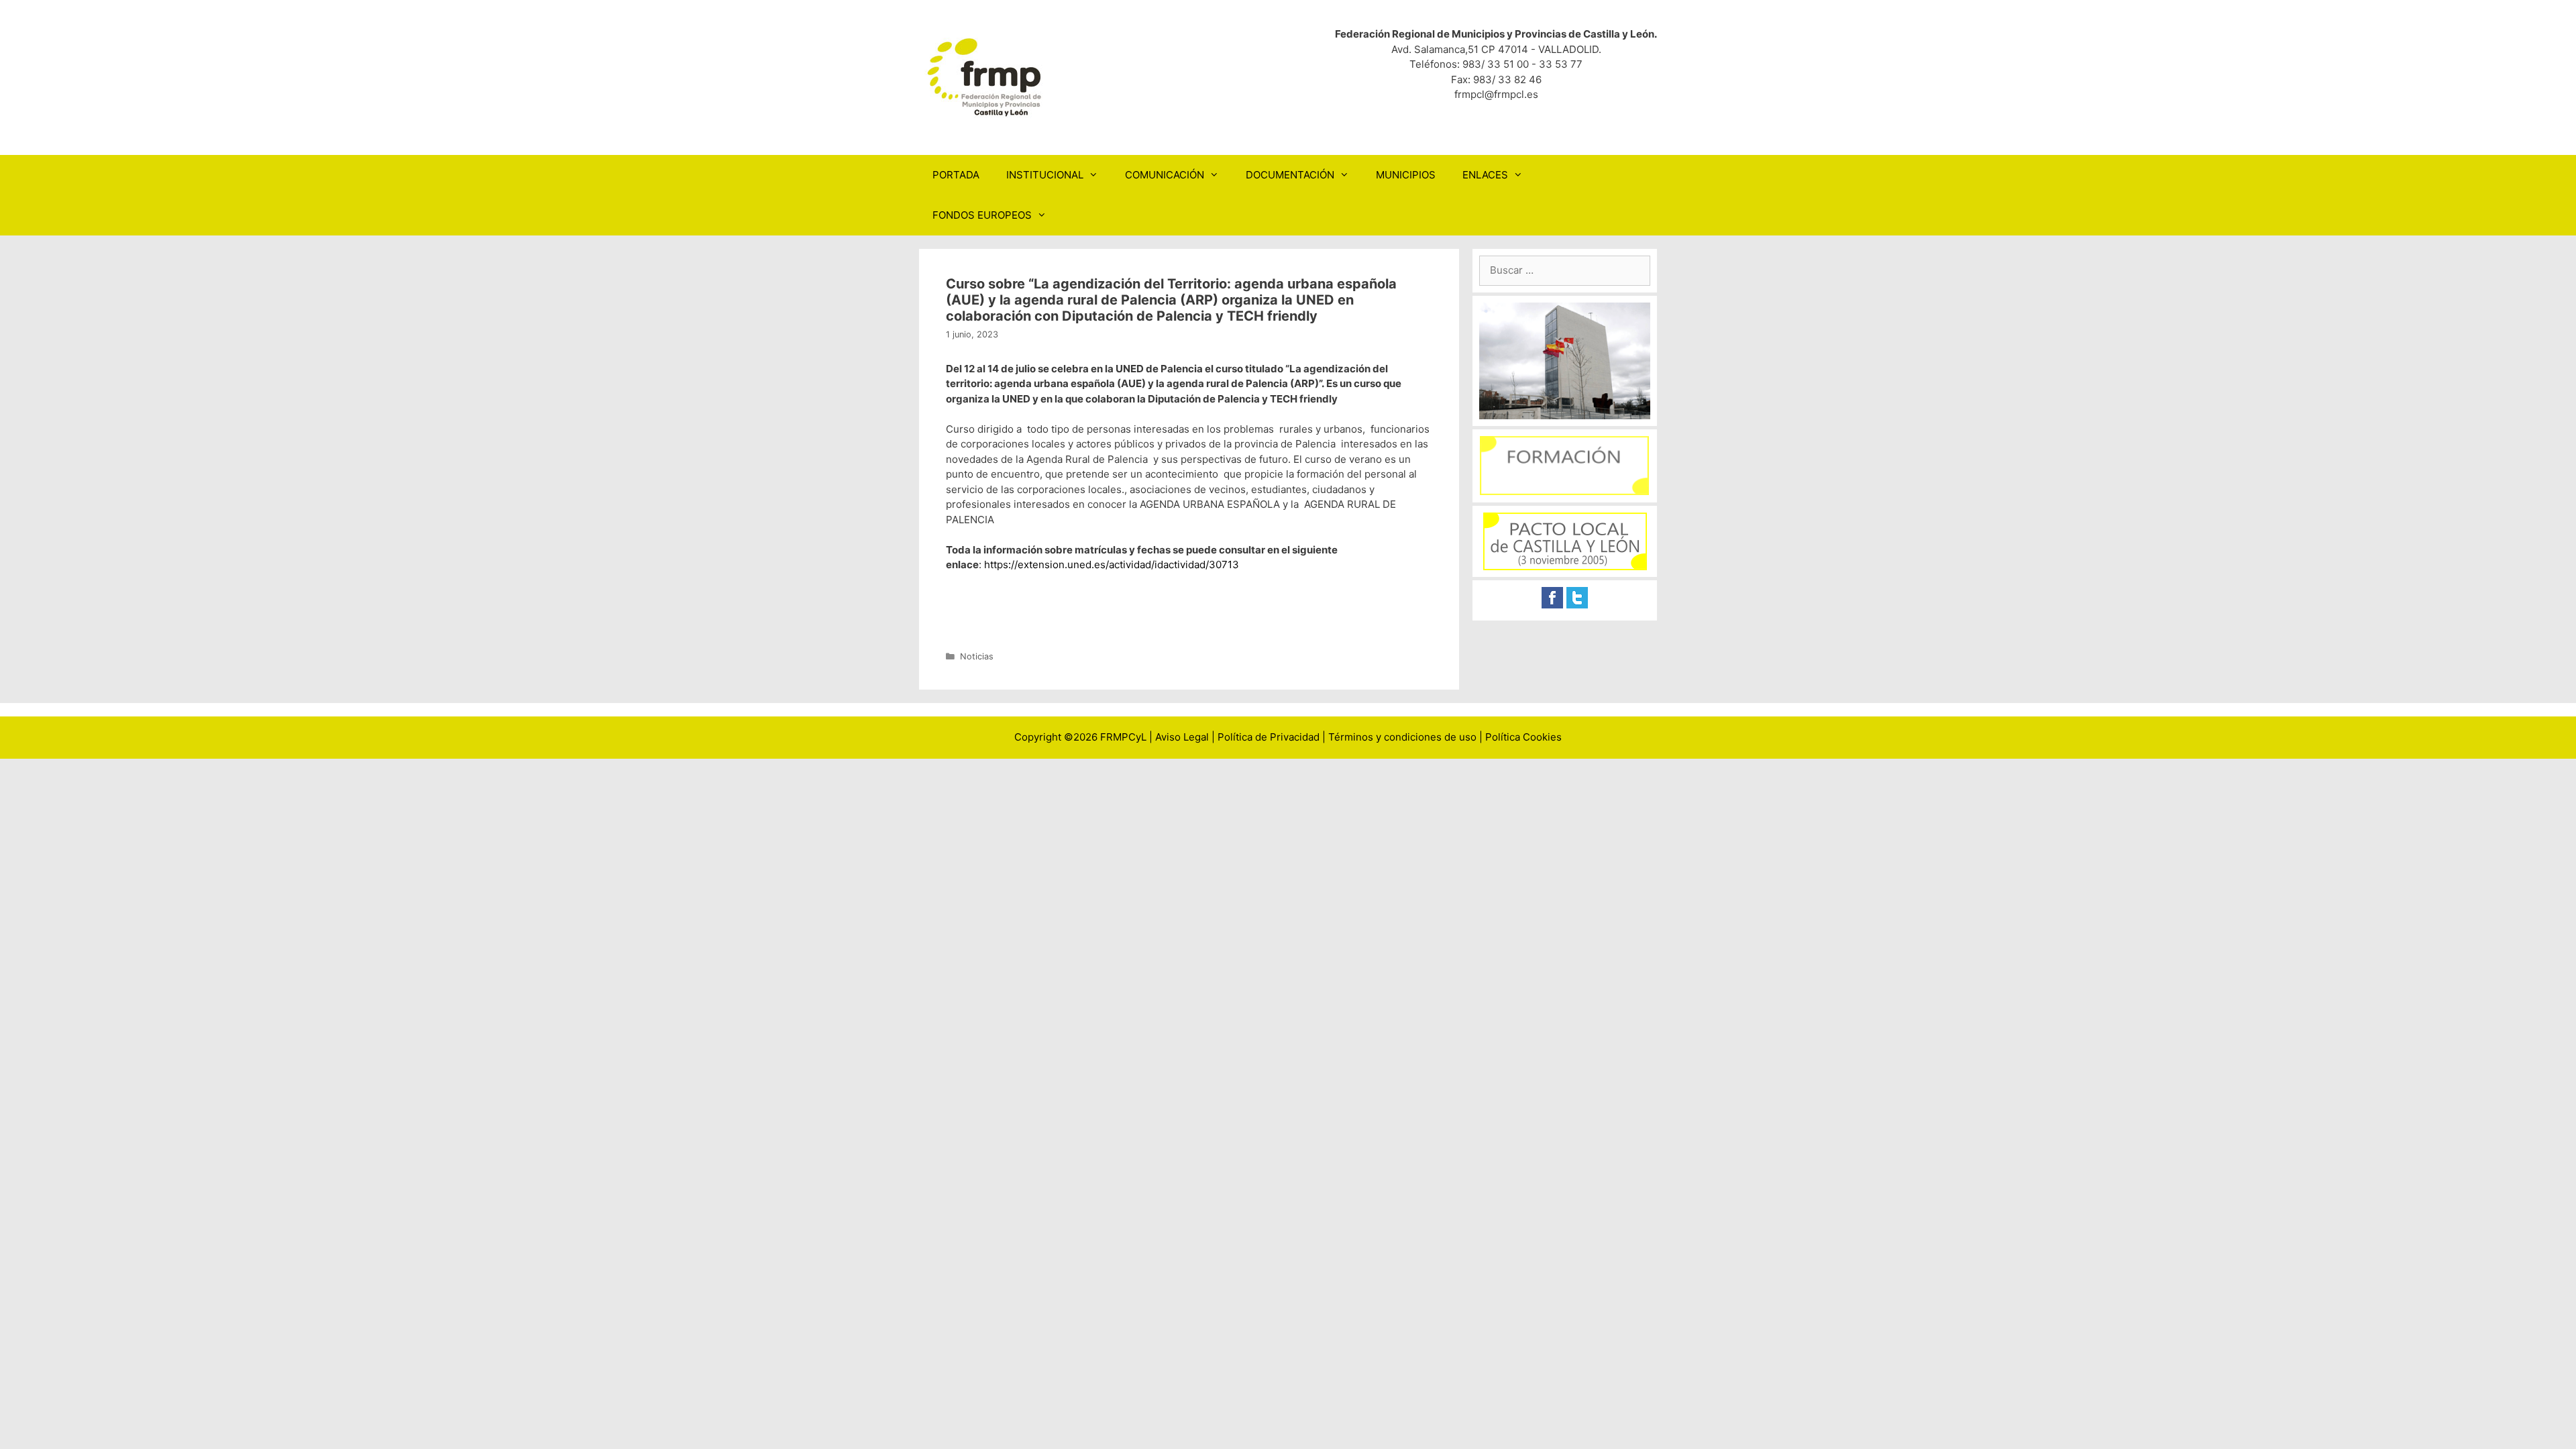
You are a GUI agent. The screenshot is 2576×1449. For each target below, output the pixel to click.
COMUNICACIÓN (1165, 175)
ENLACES (1485, 175)
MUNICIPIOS (1406, 175)
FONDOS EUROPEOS (982, 215)
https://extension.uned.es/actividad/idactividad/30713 (1112, 565)
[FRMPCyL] (986, 77)
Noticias (977, 656)
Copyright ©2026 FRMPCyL (1080, 737)
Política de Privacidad (1269, 737)
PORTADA (956, 175)
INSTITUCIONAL (1045, 175)
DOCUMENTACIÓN (1290, 175)
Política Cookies (1523, 737)
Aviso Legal (1182, 737)
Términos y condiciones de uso (1402, 737)
